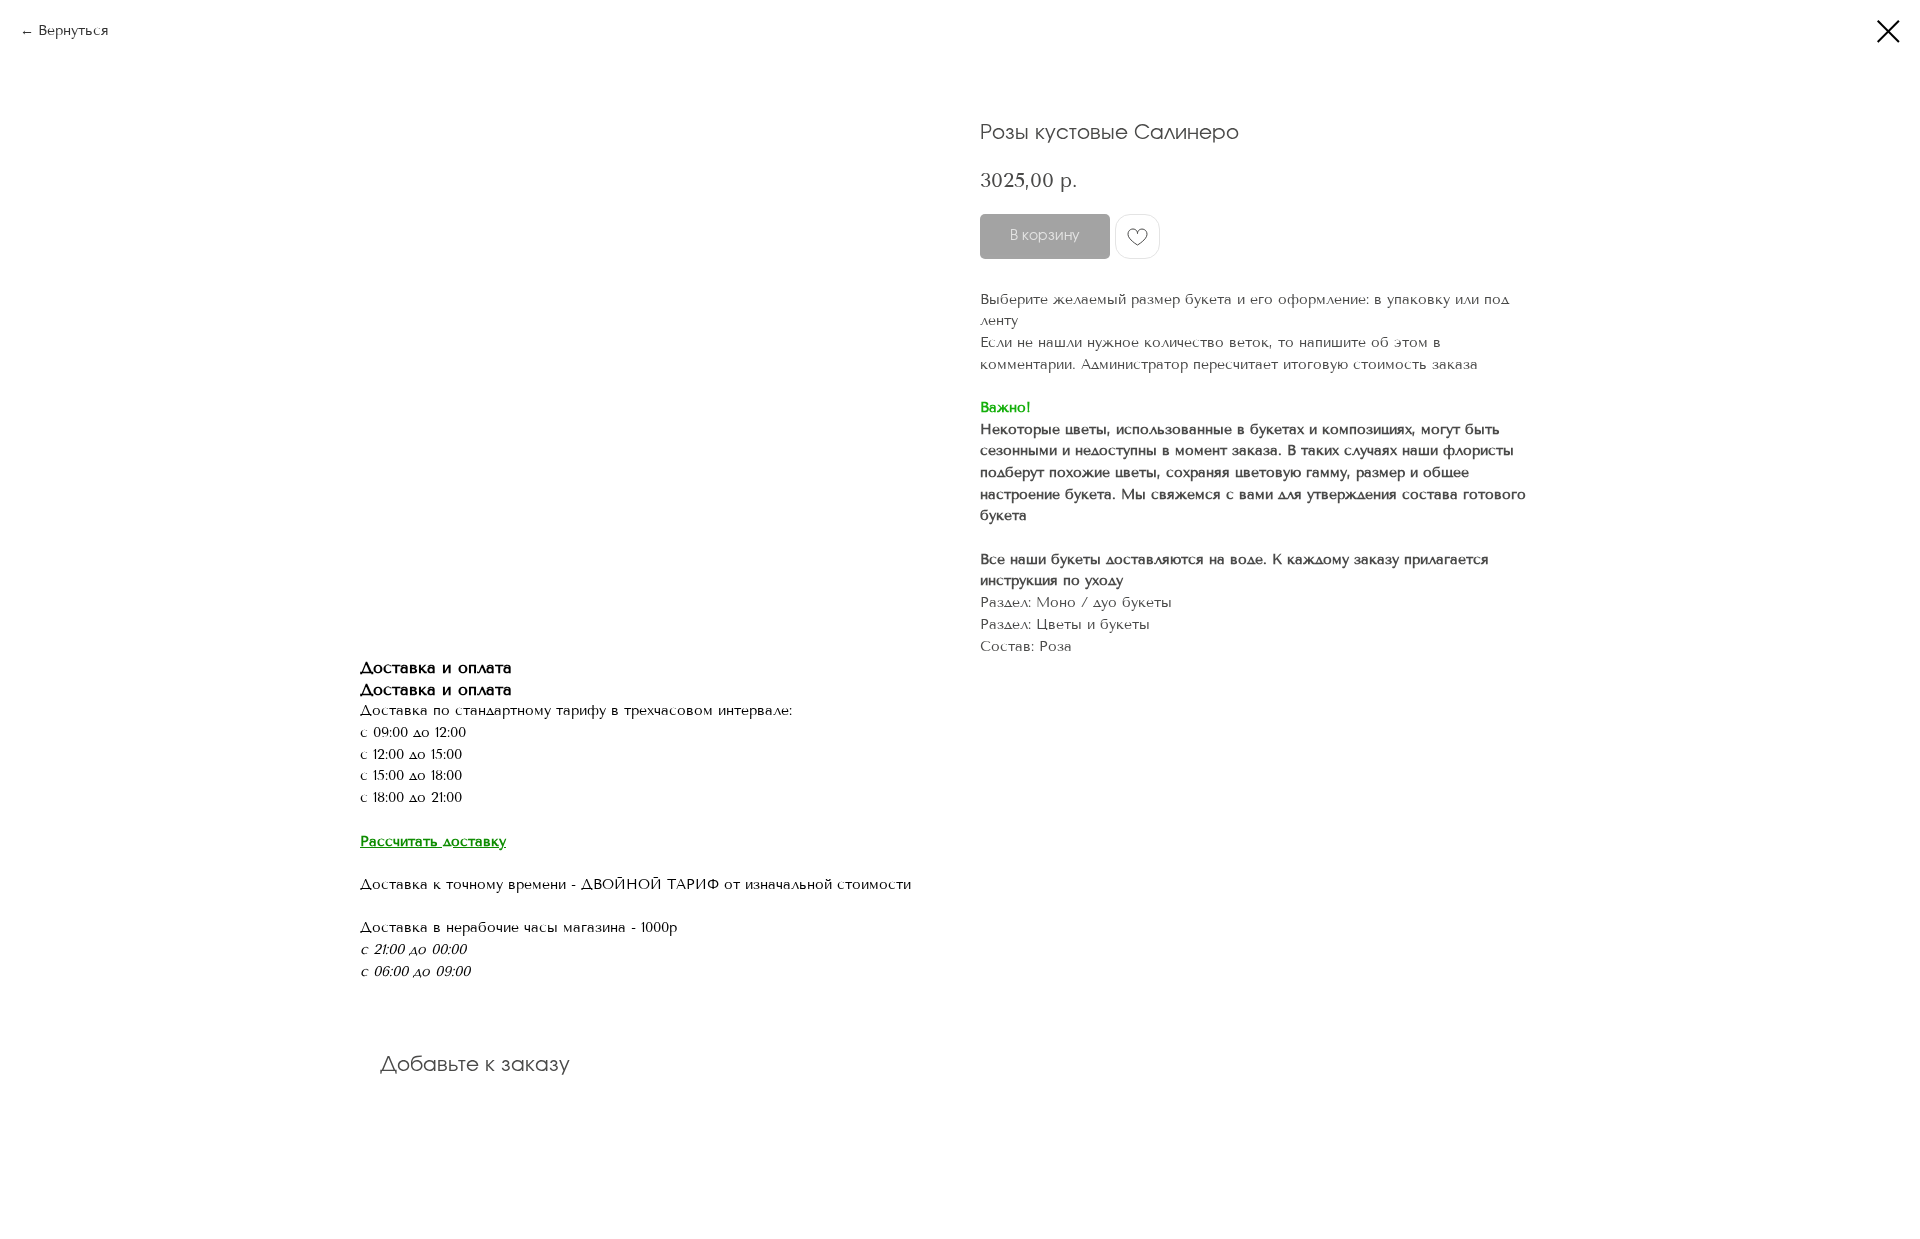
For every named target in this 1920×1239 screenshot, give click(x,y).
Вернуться (73, 30)
